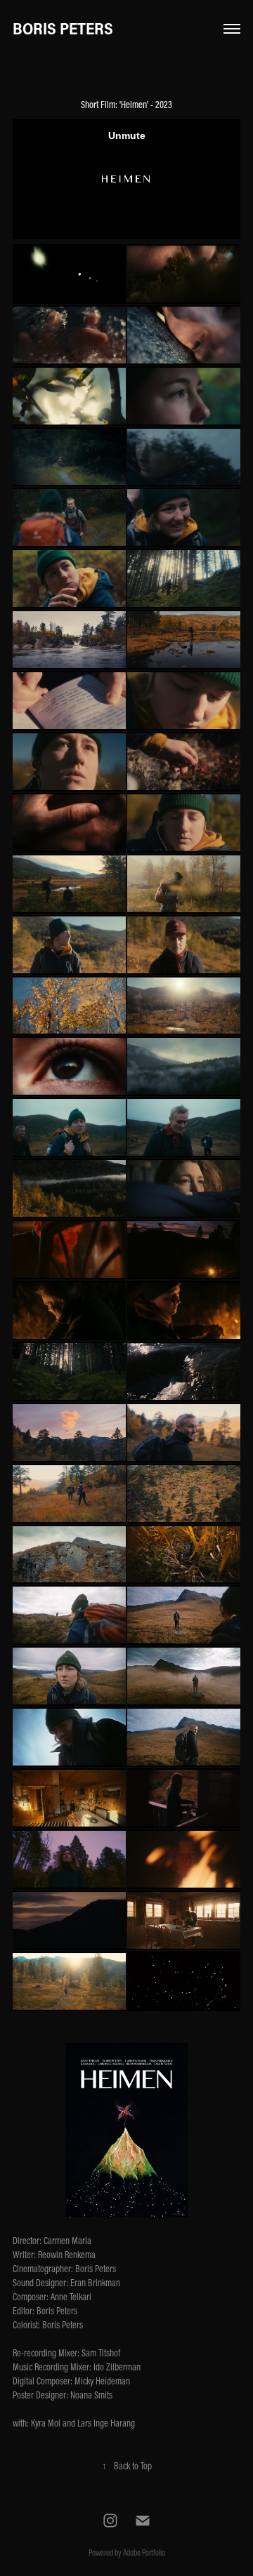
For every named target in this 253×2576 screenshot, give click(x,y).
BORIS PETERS (63, 28)
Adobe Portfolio (144, 2552)
